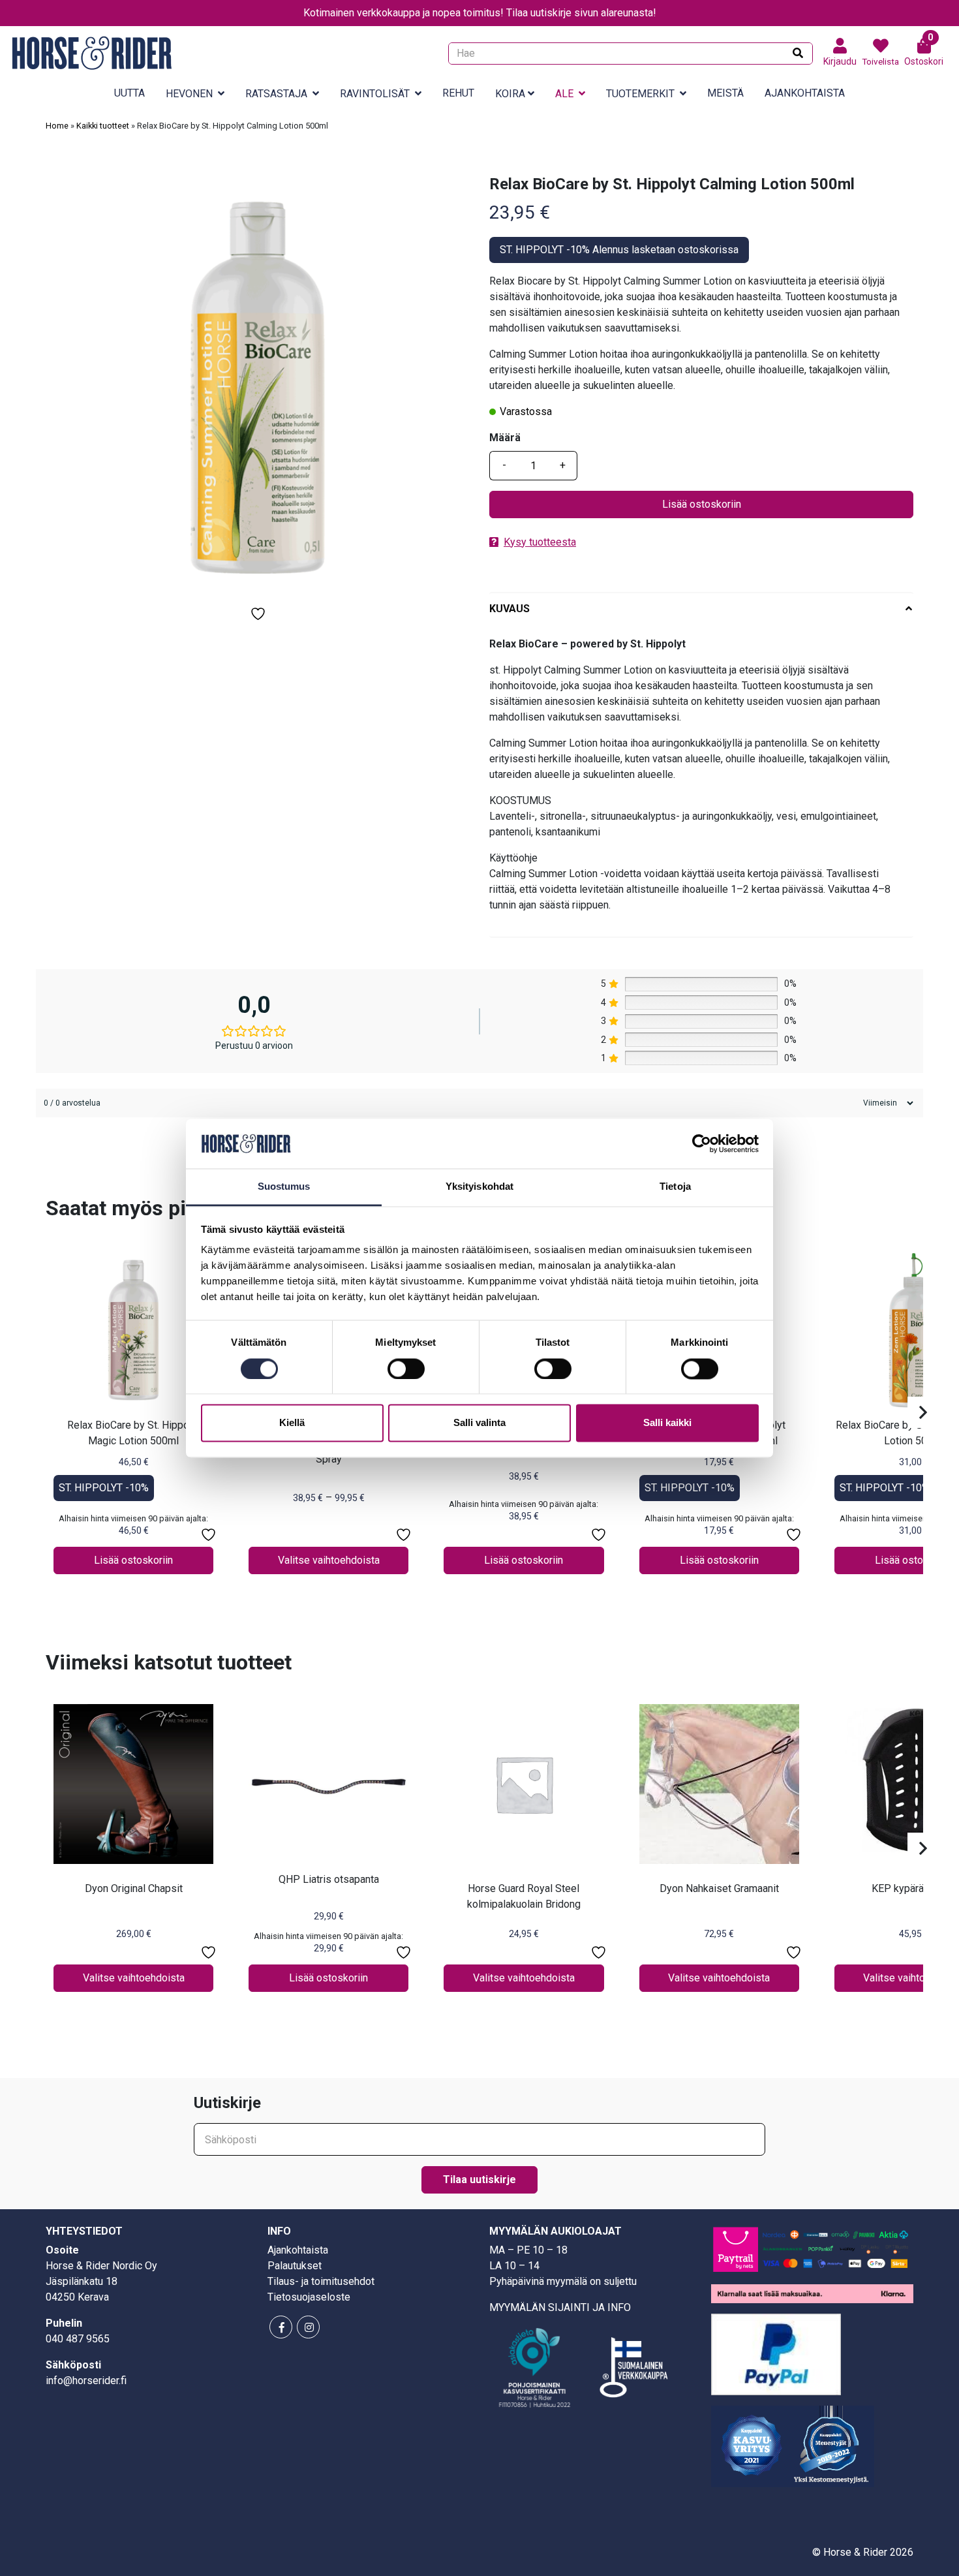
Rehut (458, 93)
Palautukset (295, 2266)
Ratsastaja (276, 94)
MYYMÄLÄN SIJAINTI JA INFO (560, 2307)
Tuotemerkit (640, 94)
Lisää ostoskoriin (702, 504)
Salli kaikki (667, 1423)
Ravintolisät (375, 94)
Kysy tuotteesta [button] (540, 542)
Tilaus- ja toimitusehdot (321, 2281)
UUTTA (129, 93)
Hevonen (189, 94)
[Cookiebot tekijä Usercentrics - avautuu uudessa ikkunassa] (702, 1143)
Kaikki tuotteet (103, 126)
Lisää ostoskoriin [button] (133, 1560)
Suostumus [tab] (284, 1187)
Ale (564, 94)
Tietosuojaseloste (309, 2297)
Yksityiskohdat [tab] (479, 1187)
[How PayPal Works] (776, 2354)
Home (57, 126)
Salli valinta (479, 1423)
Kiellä (292, 1423)
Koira (510, 94)
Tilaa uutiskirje (479, 2180)
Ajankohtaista (805, 93)
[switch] (406, 1369)
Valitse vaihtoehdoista (329, 1560)
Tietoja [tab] (675, 1187)
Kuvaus (510, 609)
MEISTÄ (725, 93)
